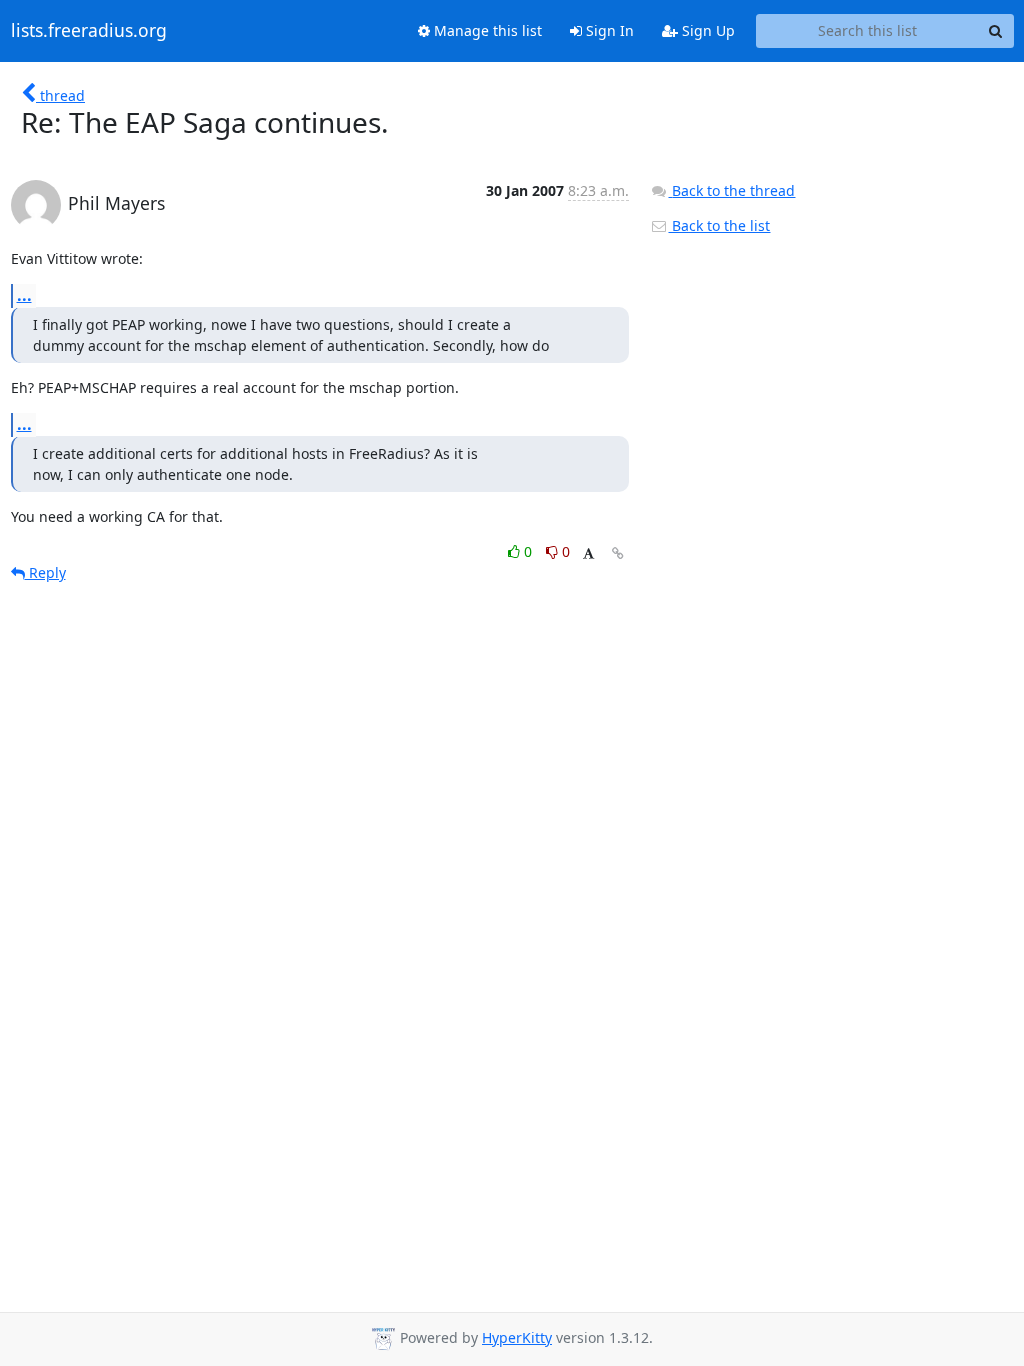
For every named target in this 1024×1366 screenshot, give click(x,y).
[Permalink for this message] (618, 553)
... (24, 295)
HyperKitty (517, 1337)
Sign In (608, 30)
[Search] (996, 31)
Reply (45, 572)
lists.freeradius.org (89, 31)
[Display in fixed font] (588, 554)
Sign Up (706, 30)
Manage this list (486, 30)
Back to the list (719, 225)
